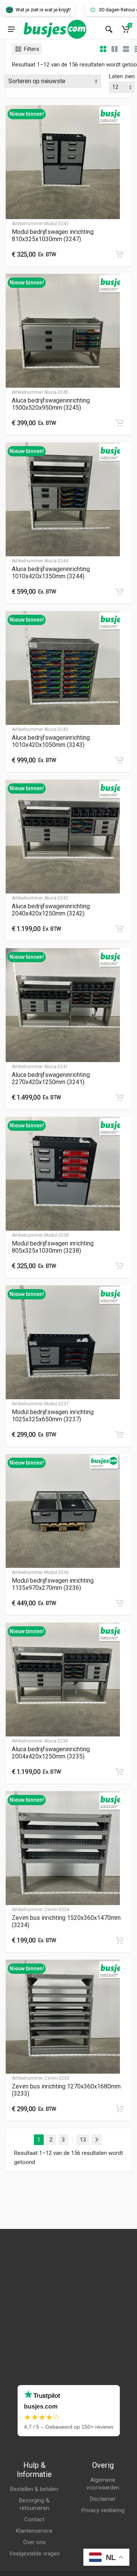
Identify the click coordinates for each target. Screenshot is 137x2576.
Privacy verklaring (103, 2510)
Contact (34, 2519)
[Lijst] (126, 49)
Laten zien (122, 76)
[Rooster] (103, 49)
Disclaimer (103, 2499)
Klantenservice (34, 2531)
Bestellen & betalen (34, 2489)
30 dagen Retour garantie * (106, 10)
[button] (119, 254)
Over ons (34, 2542)
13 (83, 2140)
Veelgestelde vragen (34, 2554)
